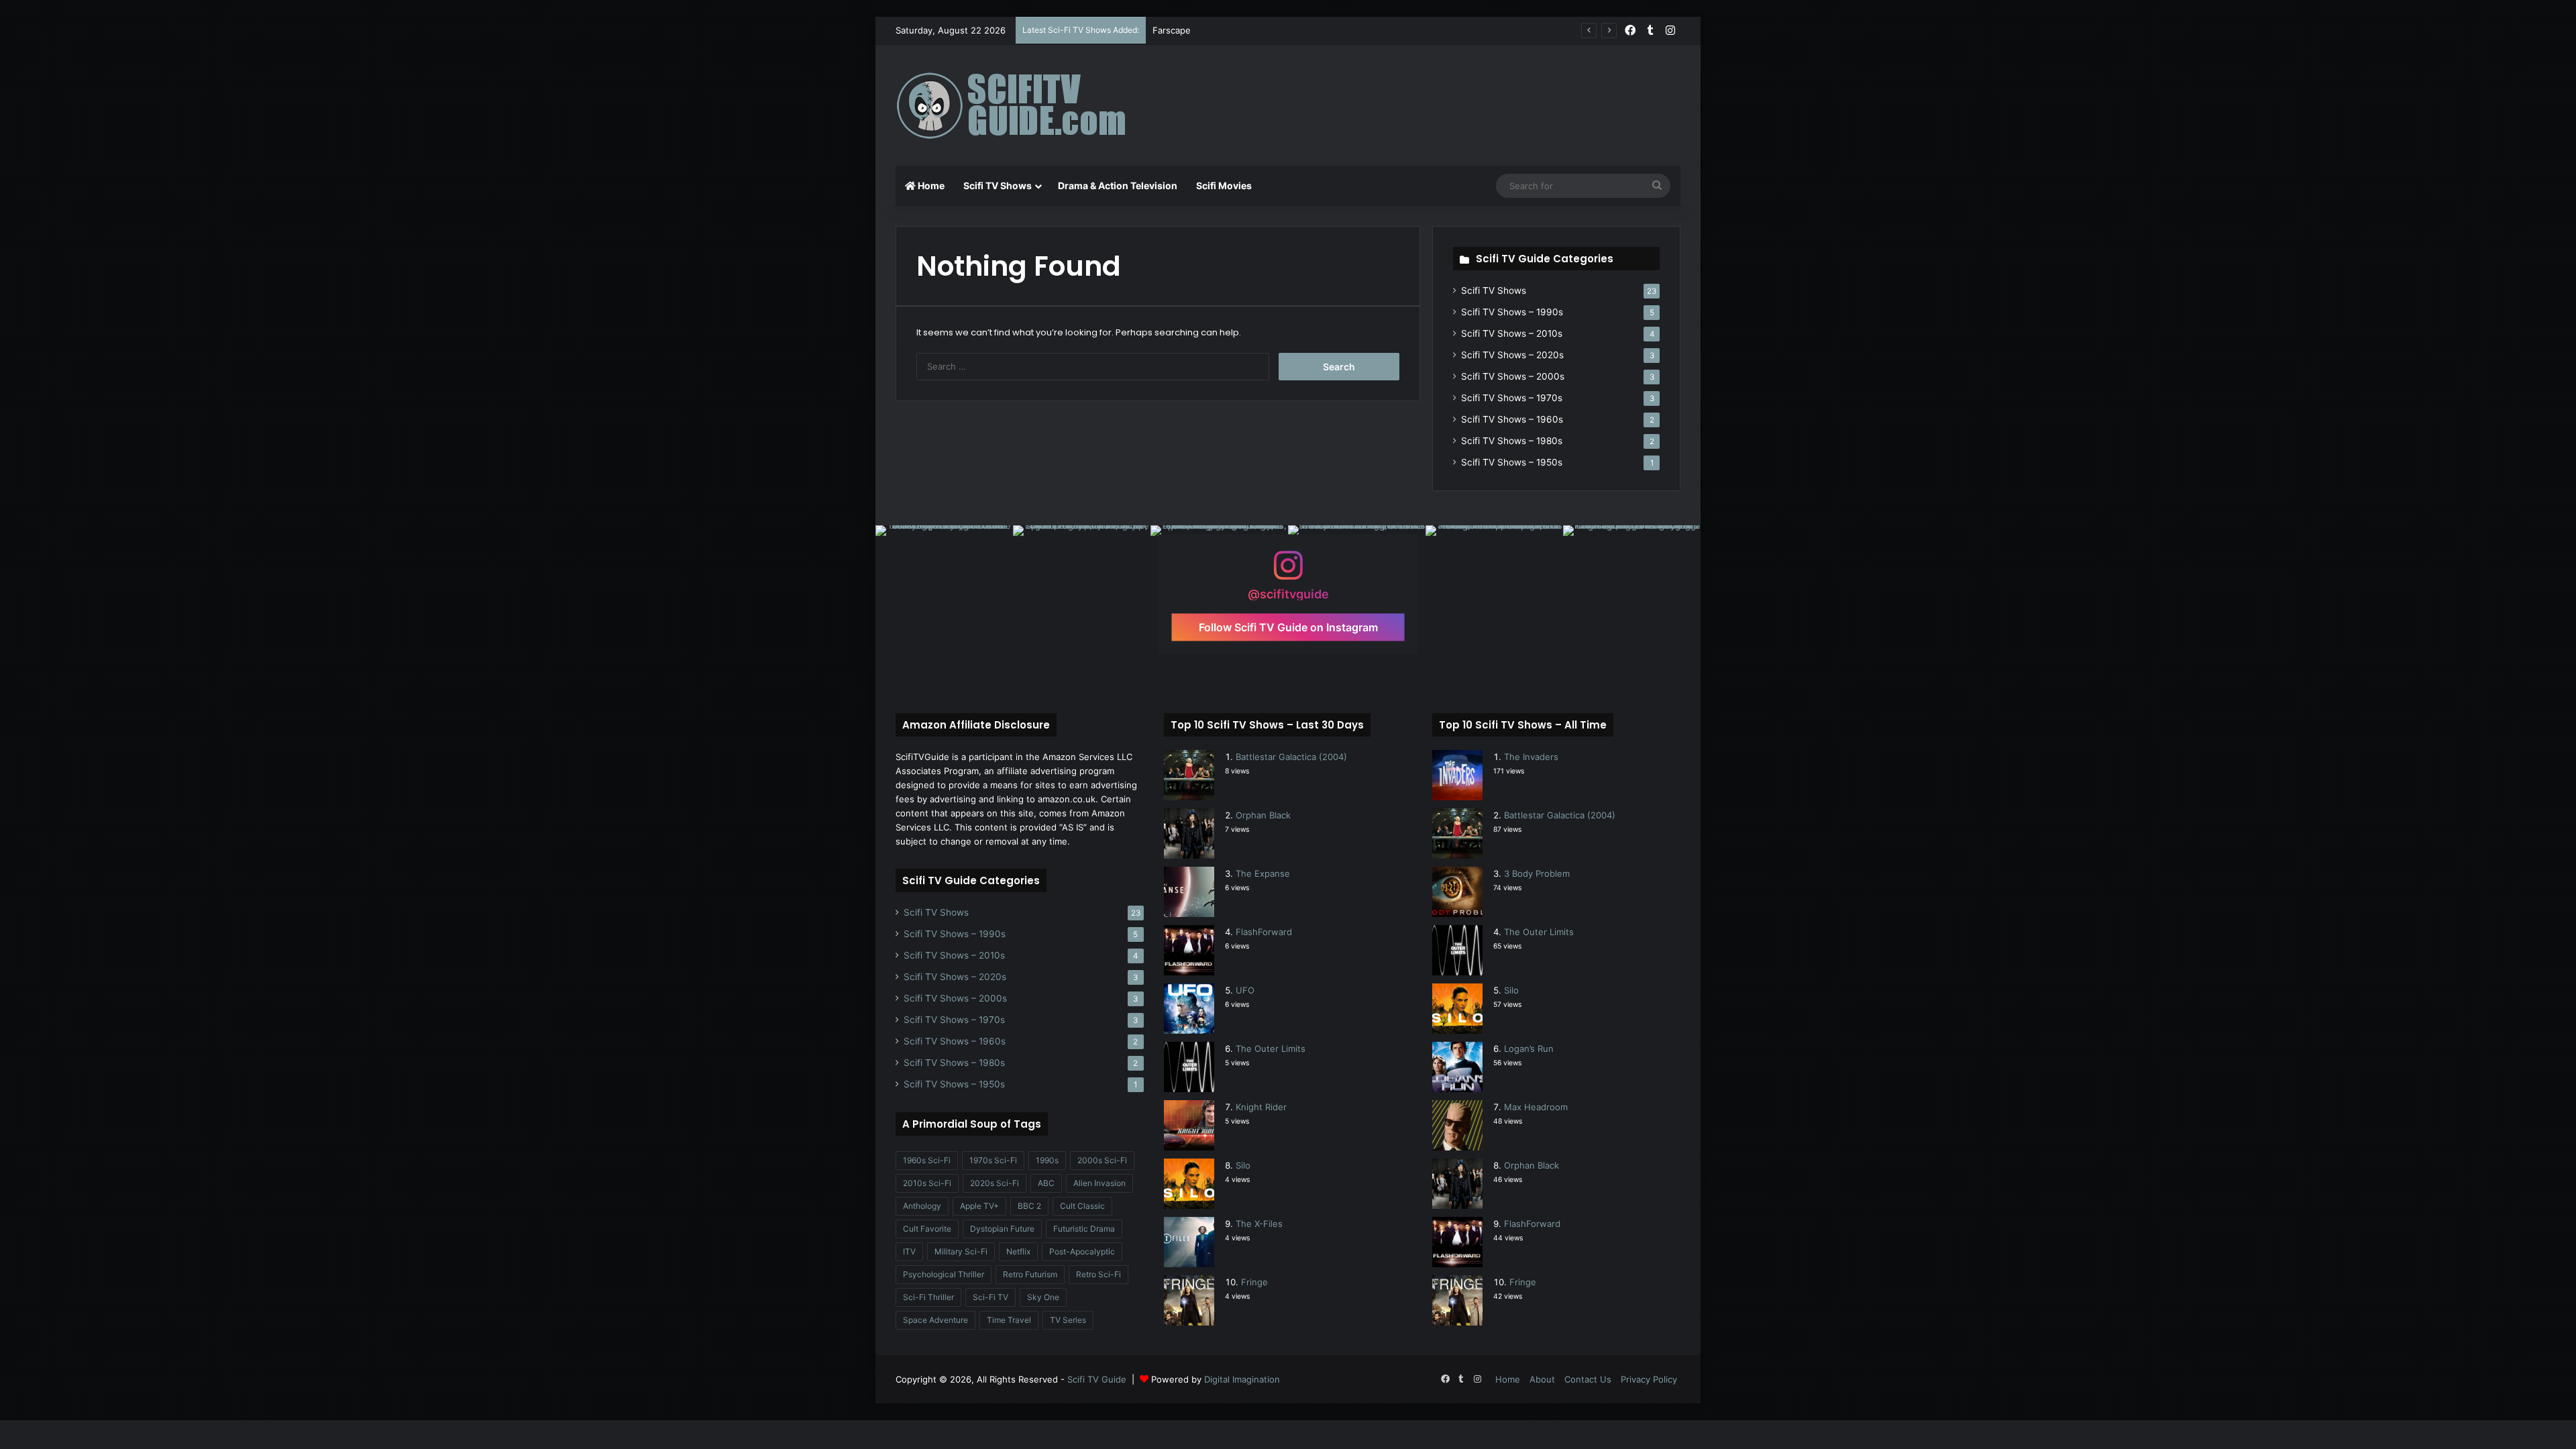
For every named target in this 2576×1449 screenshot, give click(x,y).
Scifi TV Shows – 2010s (1512, 333)
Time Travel (1009, 1320)
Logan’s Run (1529, 1049)
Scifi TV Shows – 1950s (1512, 462)
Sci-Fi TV (990, 1297)
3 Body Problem (1537, 873)
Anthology (922, 1206)
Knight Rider (1261, 1107)
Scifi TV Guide (1097, 1379)
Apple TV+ (979, 1206)
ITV (909, 1251)
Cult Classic (1082, 1206)
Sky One (1043, 1297)
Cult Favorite (927, 1229)
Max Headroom (1536, 1107)
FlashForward (1264, 932)
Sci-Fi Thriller (928, 1297)
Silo (1243, 1165)
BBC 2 (1029, 1206)
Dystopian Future (1002, 1229)
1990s (1047, 1160)
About (1542, 1379)
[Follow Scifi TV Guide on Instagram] (1288, 571)
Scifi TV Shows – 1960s (1512, 419)
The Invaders (1531, 757)
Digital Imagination (1242, 1379)
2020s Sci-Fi (995, 1183)
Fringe (1254, 1282)
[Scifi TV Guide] (1030, 105)
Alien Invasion (1099, 1183)
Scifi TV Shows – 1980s (1512, 441)
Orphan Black (1263, 815)
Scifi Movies (1224, 185)
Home (930, 185)
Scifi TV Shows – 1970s (1512, 398)
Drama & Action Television (1118, 185)
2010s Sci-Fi (927, 1183)
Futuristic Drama (1084, 1229)
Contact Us (1588, 1379)
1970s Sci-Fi (993, 1160)
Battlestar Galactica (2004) (1291, 757)
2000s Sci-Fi (1102, 1160)
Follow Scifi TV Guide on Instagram (1288, 627)
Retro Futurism (1030, 1274)
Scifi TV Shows (998, 185)
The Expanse (1263, 873)
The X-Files (1259, 1224)
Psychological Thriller (944, 1274)
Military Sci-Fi (961, 1251)
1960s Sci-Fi (927, 1160)
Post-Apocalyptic (1082, 1251)
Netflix (1018, 1251)
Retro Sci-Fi (1098, 1274)
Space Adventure (935, 1320)
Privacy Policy (1649, 1379)
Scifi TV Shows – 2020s (1512, 355)
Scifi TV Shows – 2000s (1513, 376)
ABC (1046, 1183)
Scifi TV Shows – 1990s (1512, 312)
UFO (1245, 990)
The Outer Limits (1271, 1049)
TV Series (1068, 1320)
